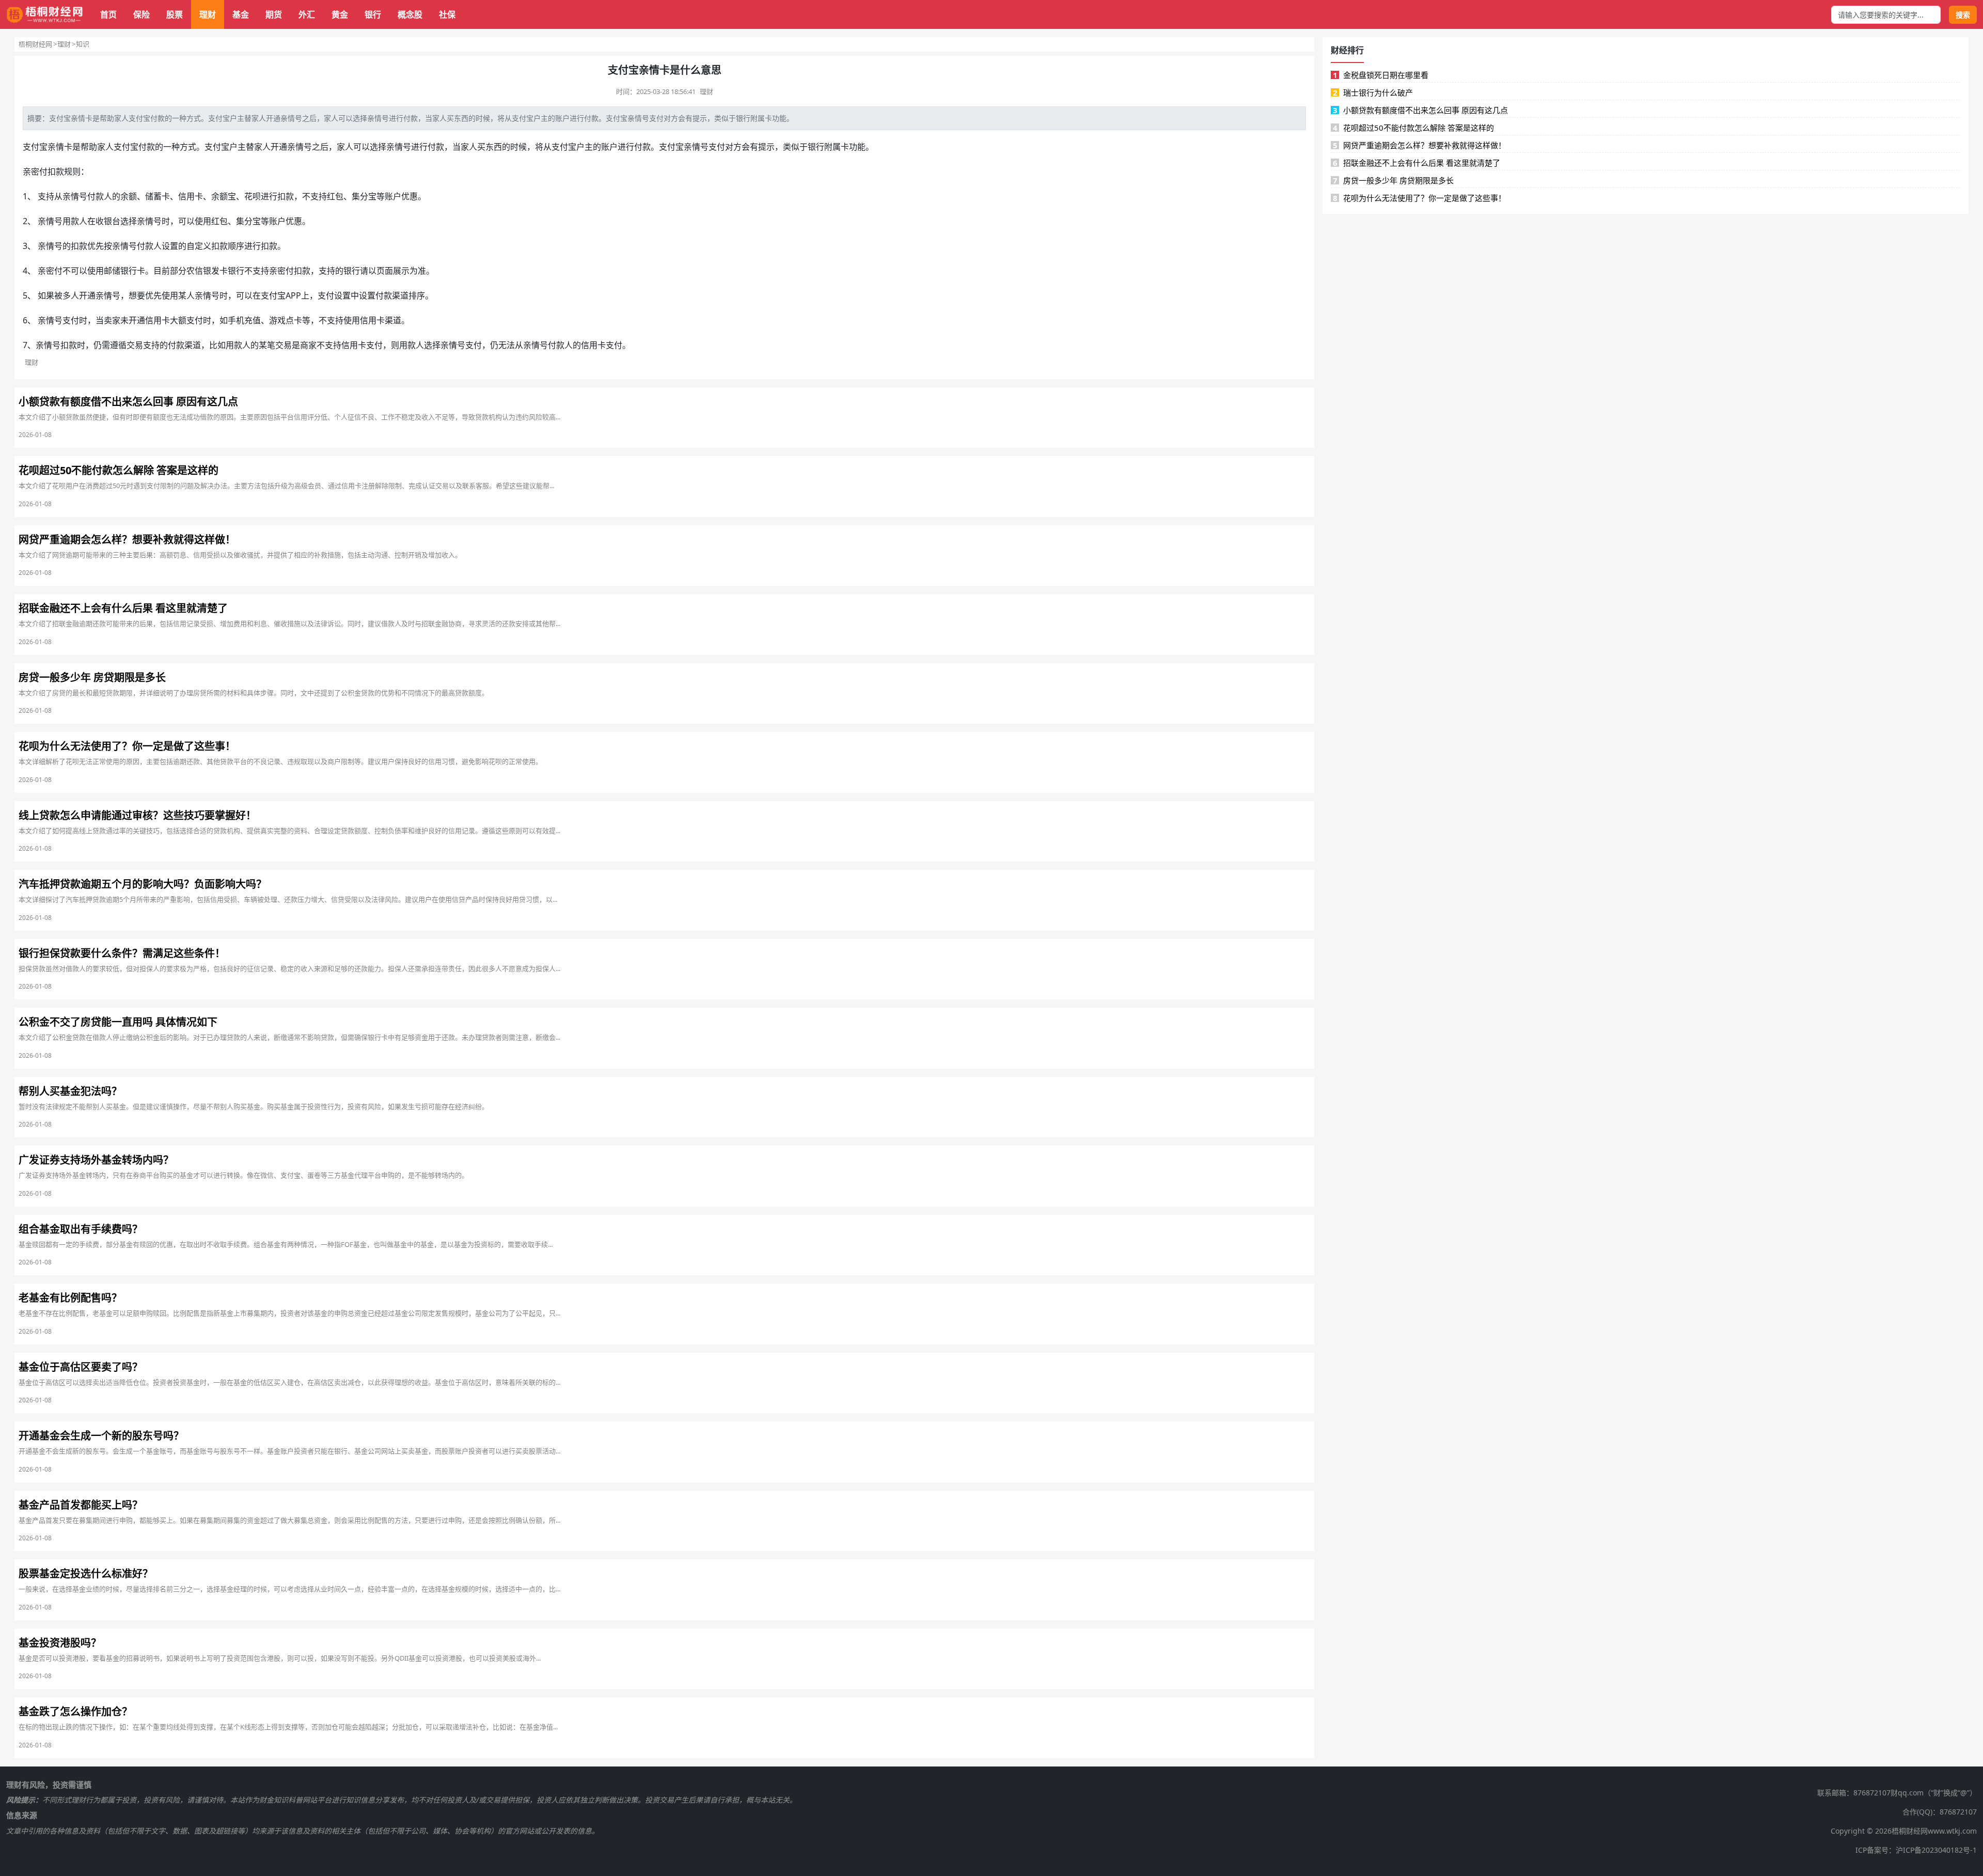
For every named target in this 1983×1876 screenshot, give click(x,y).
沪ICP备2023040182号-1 (1936, 1850)
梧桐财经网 (35, 44)
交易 (135, 345)
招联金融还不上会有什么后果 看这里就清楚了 (1417, 163)
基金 (241, 14)
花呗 (253, 196)
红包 (335, 196)
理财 (208, 14)
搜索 (1963, 15)
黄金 (340, 14)
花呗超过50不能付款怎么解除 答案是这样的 (1414, 128)
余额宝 (224, 196)
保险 (141, 14)
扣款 (56, 171)
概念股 (410, 14)
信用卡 (191, 196)
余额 (129, 196)
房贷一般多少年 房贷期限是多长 (1394, 180)
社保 (447, 14)
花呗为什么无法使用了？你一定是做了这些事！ (1420, 198)
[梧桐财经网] (45, 15)
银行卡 (133, 271)
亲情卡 (82, 118)
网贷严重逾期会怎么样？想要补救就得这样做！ (1420, 145)
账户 (562, 118)
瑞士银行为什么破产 (1373, 92)
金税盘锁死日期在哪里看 (1381, 75)
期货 (274, 14)
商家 (308, 345)
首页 (108, 14)
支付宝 (60, 118)
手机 (236, 320)
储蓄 (153, 196)
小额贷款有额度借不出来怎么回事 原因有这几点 (1421, 110)
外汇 (307, 14)
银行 (373, 14)
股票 (175, 14)
